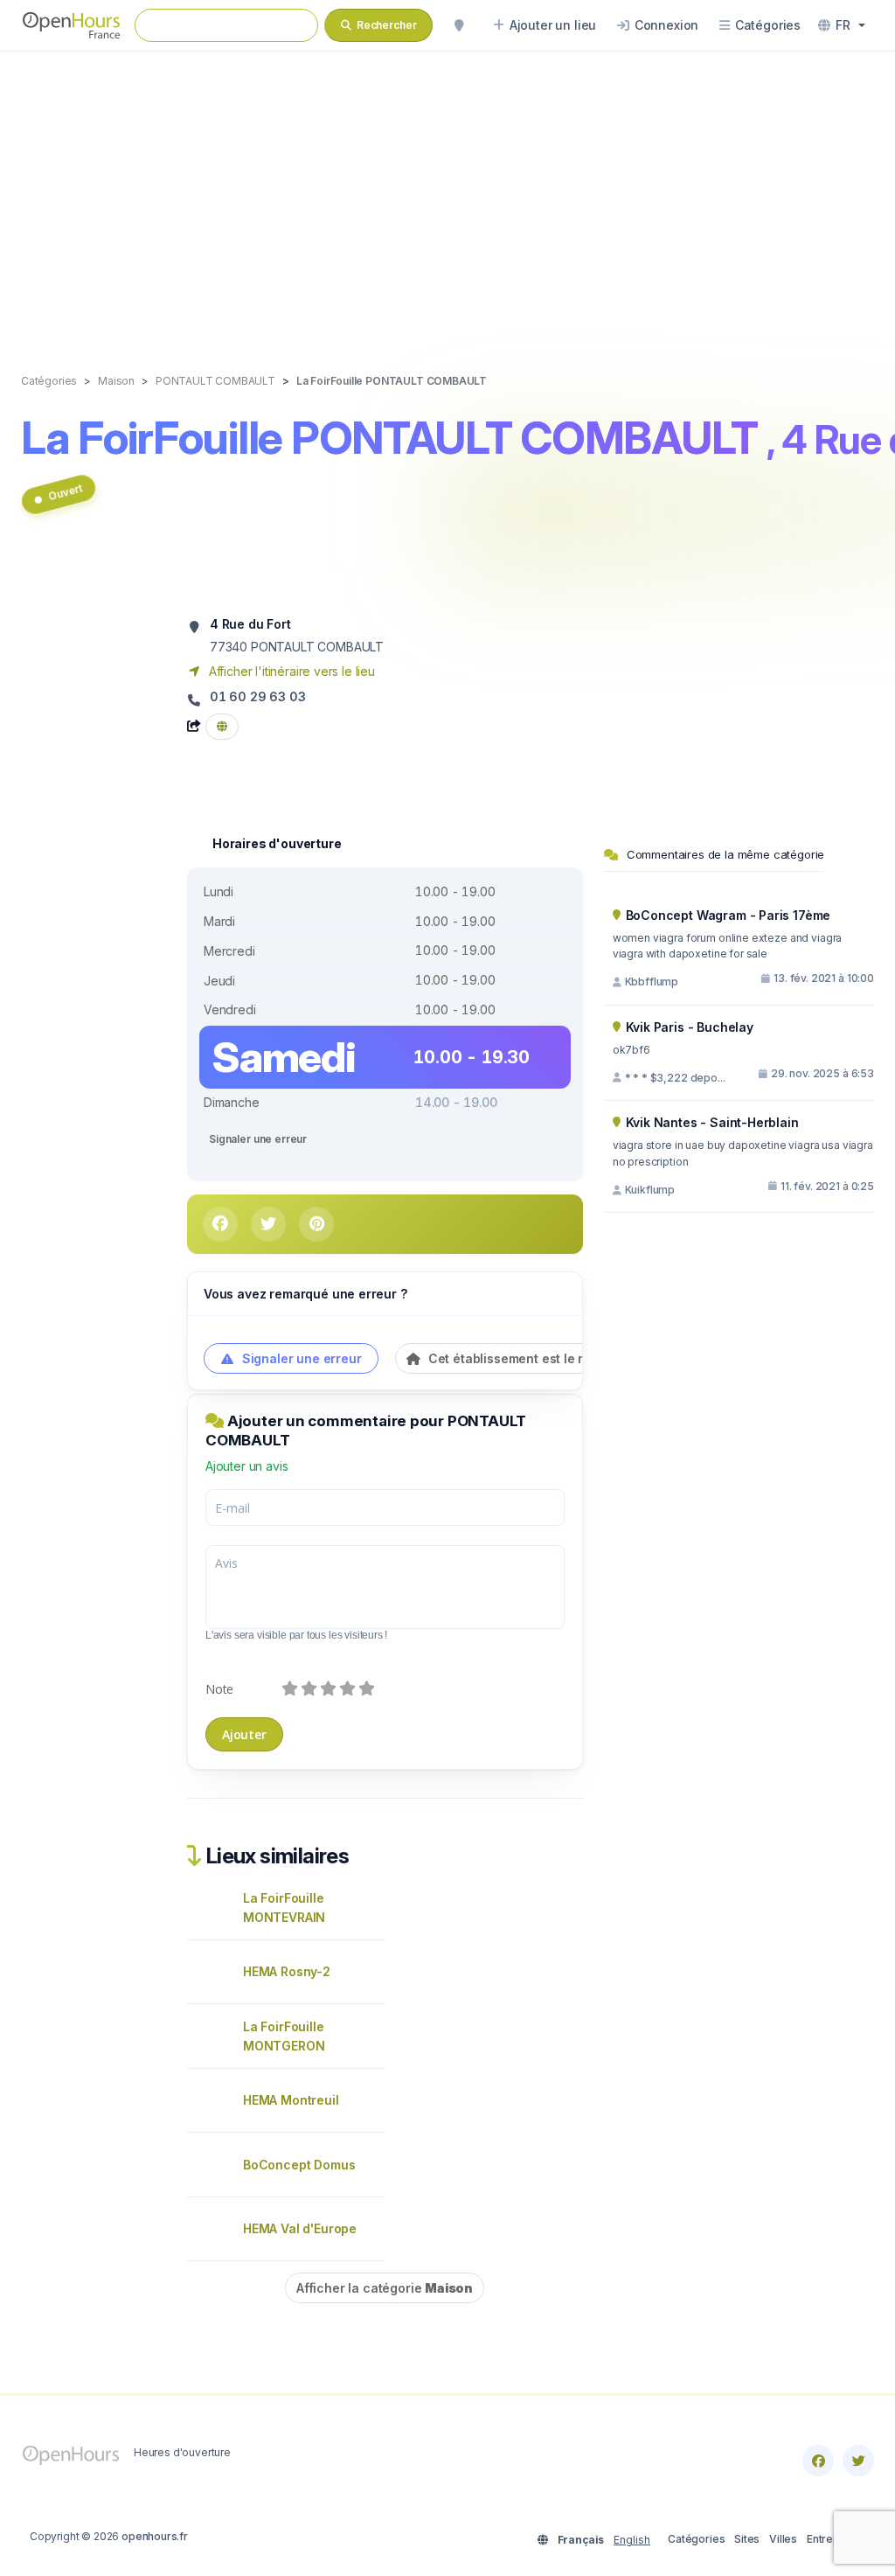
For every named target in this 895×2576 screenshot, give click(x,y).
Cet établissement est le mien (516, 1358)
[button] (842, 25)
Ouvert (65, 493)
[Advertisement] (447, 194)
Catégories (696, 2539)
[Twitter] (858, 2461)
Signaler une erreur (258, 1139)
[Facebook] (818, 2461)
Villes (783, 2539)
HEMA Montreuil (291, 2100)
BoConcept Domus (299, 2165)
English (632, 2540)
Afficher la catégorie (385, 2288)
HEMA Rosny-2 (287, 1971)
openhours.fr (155, 2536)
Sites (747, 2539)
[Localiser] (459, 25)
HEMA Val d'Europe (300, 2228)
